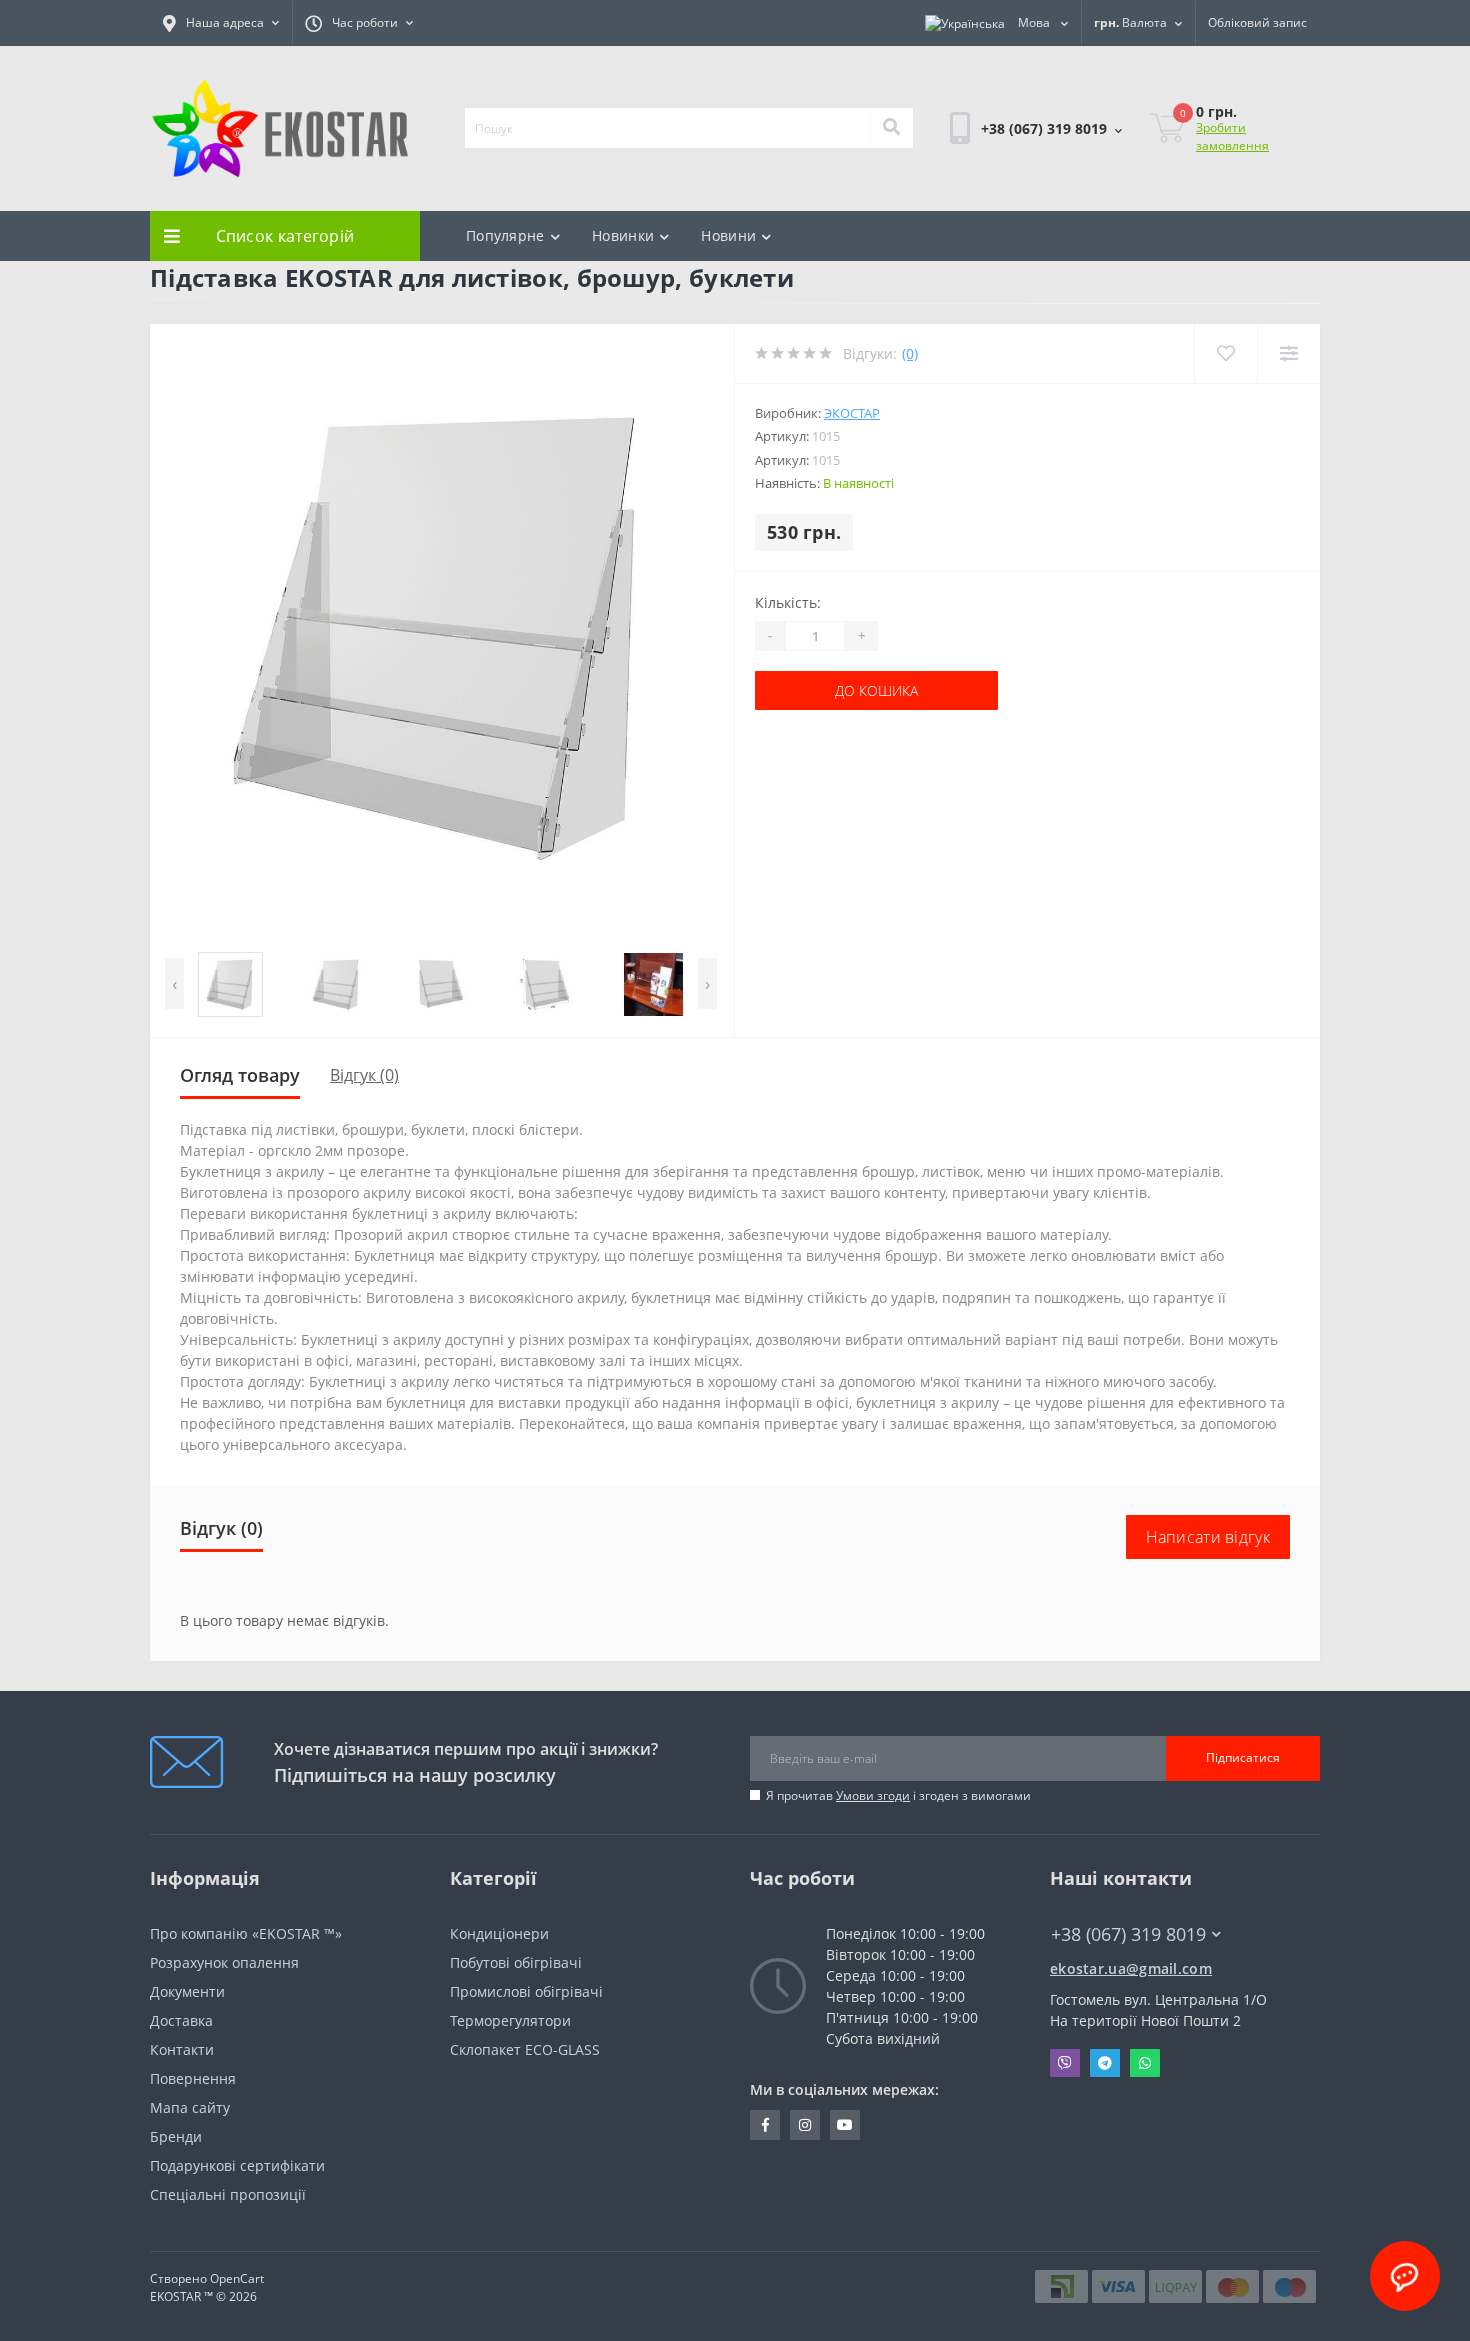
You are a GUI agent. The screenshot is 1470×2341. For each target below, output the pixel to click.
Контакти (182, 2049)
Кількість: (788, 602)
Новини (728, 235)
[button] (221, 23)
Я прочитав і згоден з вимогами (898, 1795)
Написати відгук (1208, 1537)
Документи (187, 1991)
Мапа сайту (190, 2107)
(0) (910, 353)
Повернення (193, 2078)
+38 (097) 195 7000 (1112, 1952)
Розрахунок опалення (224, 1962)
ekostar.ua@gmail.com (1131, 1968)
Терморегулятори (510, 2020)
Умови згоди (873, 1795)
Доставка (181, 2020)
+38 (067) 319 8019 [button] (1128, 1934)
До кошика (816, 690)
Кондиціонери (499, 1933)
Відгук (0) (364, 1075)
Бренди (176, 2136)
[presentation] (174, 983)
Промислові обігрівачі (526, 1991)
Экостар (852, 413)
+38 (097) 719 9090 (1012, 207)
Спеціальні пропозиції (228, 2194)
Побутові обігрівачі (516, 1962)
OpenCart (237, 2278)
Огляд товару (240, 1075)
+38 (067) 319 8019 (1012, 183)
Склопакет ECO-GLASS (525, 2049)
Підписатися (1243, 1757)
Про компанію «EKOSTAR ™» (246, 1933)
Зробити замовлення (1232, 136)
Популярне (505, 235)
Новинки (623, 235)
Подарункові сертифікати (237, 2165)
